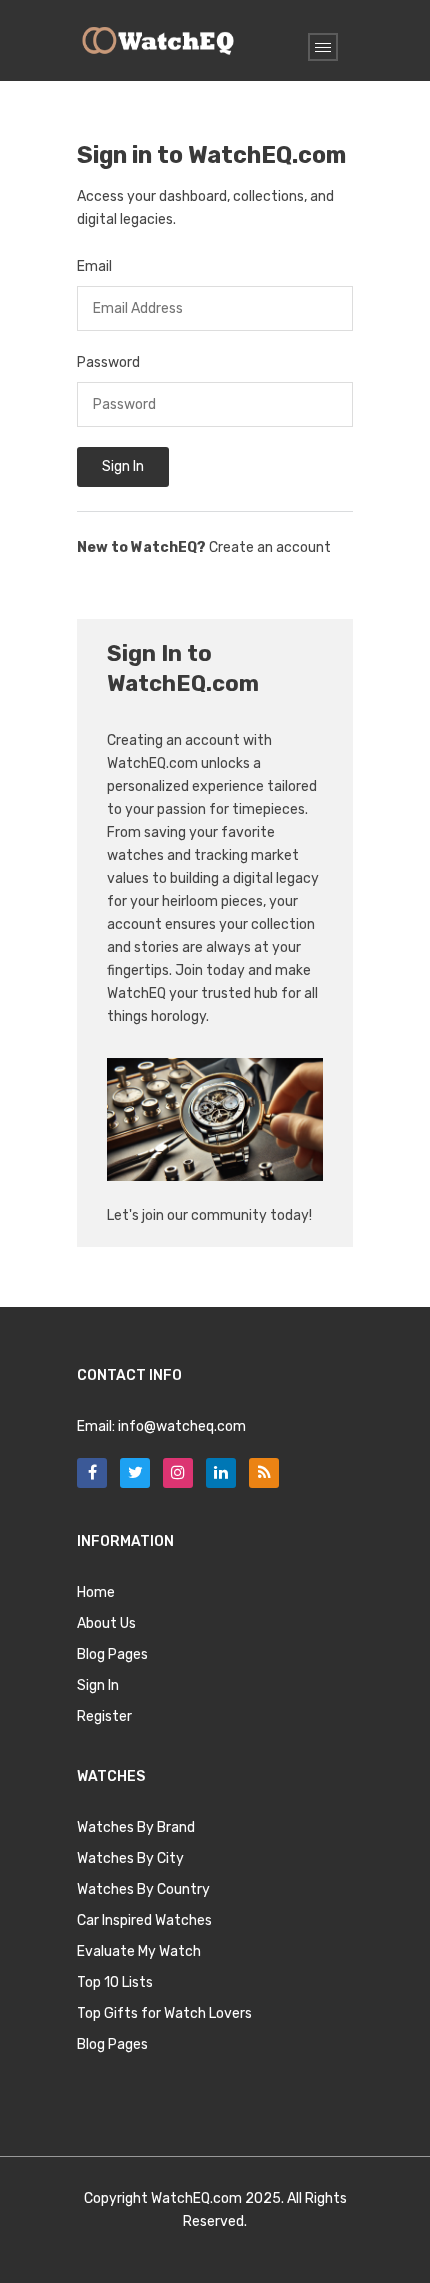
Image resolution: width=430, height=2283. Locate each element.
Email (94, 266)
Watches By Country (143, 1889)
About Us (106, 1623)
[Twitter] (135, 1473)
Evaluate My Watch (139, 1951)
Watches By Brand (136, 1827)
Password (108, 362)
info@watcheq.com (182, 1426)
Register (104, 1716)
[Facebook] (92, 1473)
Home (96, 1592)
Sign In (123, 466)
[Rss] (264, 1473)
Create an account (270, 547)
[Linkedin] (221, 1473)
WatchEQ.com (196, 2198)
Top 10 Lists (115, 1982)
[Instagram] (178, 1473)
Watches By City (130, 1858)
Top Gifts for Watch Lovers (164, 2013)
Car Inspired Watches (144, 1920)
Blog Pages (112, 1654)
